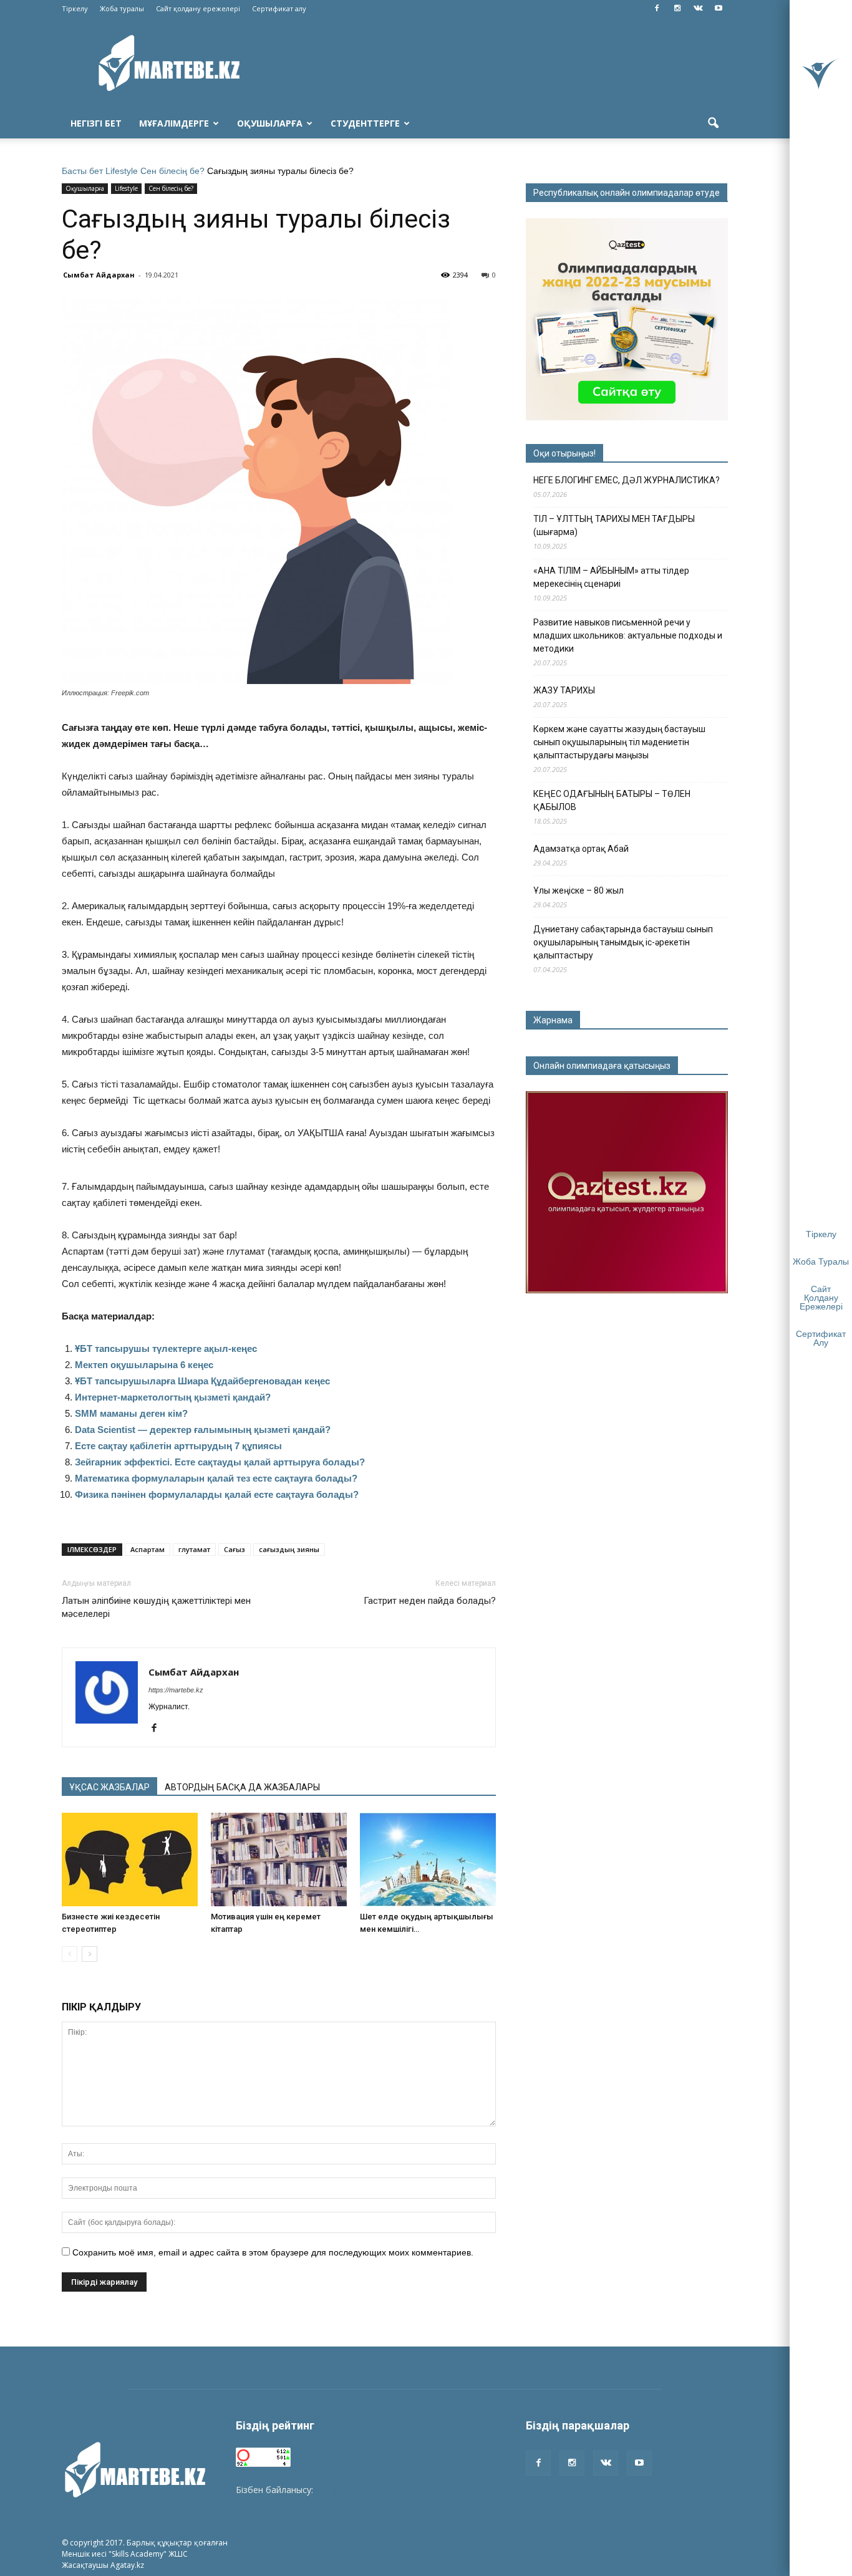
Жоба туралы (122, 8)
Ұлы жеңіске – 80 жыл (578, 890)
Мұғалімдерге (174, 123)
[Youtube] (719, 9)
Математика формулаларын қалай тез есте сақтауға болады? (216, 1478)
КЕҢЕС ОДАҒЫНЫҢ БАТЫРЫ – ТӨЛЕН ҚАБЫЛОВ (612, 800)
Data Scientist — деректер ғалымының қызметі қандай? (203, 1430)
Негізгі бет (96, 123)
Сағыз (235, 1549)
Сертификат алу (279, 8)
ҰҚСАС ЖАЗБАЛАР (109, 1787)
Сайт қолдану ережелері (198, 8)
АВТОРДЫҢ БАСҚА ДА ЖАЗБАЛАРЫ (242, 1787)
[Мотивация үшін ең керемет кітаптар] (279, 1860)
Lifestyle (122, 171)
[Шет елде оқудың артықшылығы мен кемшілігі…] (428, 1860)
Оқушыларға (270, 123)
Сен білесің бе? (172, 171)
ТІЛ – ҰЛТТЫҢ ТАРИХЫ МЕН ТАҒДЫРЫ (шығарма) (614, 525)
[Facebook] (657, 9)
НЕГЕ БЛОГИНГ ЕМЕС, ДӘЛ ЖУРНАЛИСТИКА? (627, 480)
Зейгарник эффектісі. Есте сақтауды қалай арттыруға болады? (220, 1462)
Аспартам (148, 1549)
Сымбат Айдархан (99, 275)
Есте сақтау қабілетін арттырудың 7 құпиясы (178, 1446)
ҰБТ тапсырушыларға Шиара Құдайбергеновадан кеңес (202, 1381)
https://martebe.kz (176, 1690)
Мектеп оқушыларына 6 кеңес (144, 1365)
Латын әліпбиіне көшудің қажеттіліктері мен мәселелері (156, 1607)
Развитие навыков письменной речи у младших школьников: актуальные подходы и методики (628, 635)
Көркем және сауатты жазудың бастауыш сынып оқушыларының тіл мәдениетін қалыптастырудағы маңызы (619, 742)
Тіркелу (75, 8)
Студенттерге (365, 123)
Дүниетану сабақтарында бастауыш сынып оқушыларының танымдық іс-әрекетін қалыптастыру (623, 942)
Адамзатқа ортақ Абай (581, 849)
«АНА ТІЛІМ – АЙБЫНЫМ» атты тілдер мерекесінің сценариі (611, 577)
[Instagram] (677, 9)
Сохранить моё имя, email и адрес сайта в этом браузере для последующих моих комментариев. (273, 2252)
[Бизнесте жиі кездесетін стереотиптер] (130, 1860)
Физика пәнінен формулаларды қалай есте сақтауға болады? (217, 1494)
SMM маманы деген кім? (131, 1413)
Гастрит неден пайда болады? (430, 1601)
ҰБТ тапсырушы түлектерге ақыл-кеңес (166, 1348)
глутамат (194, 1549)
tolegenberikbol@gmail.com (372, 2490)
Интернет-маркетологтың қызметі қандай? (173, 1397)
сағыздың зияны (289, 1549)
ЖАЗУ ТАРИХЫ (564, 690)
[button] (713, 123)
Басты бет (82, 171)
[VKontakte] (698, 9)
